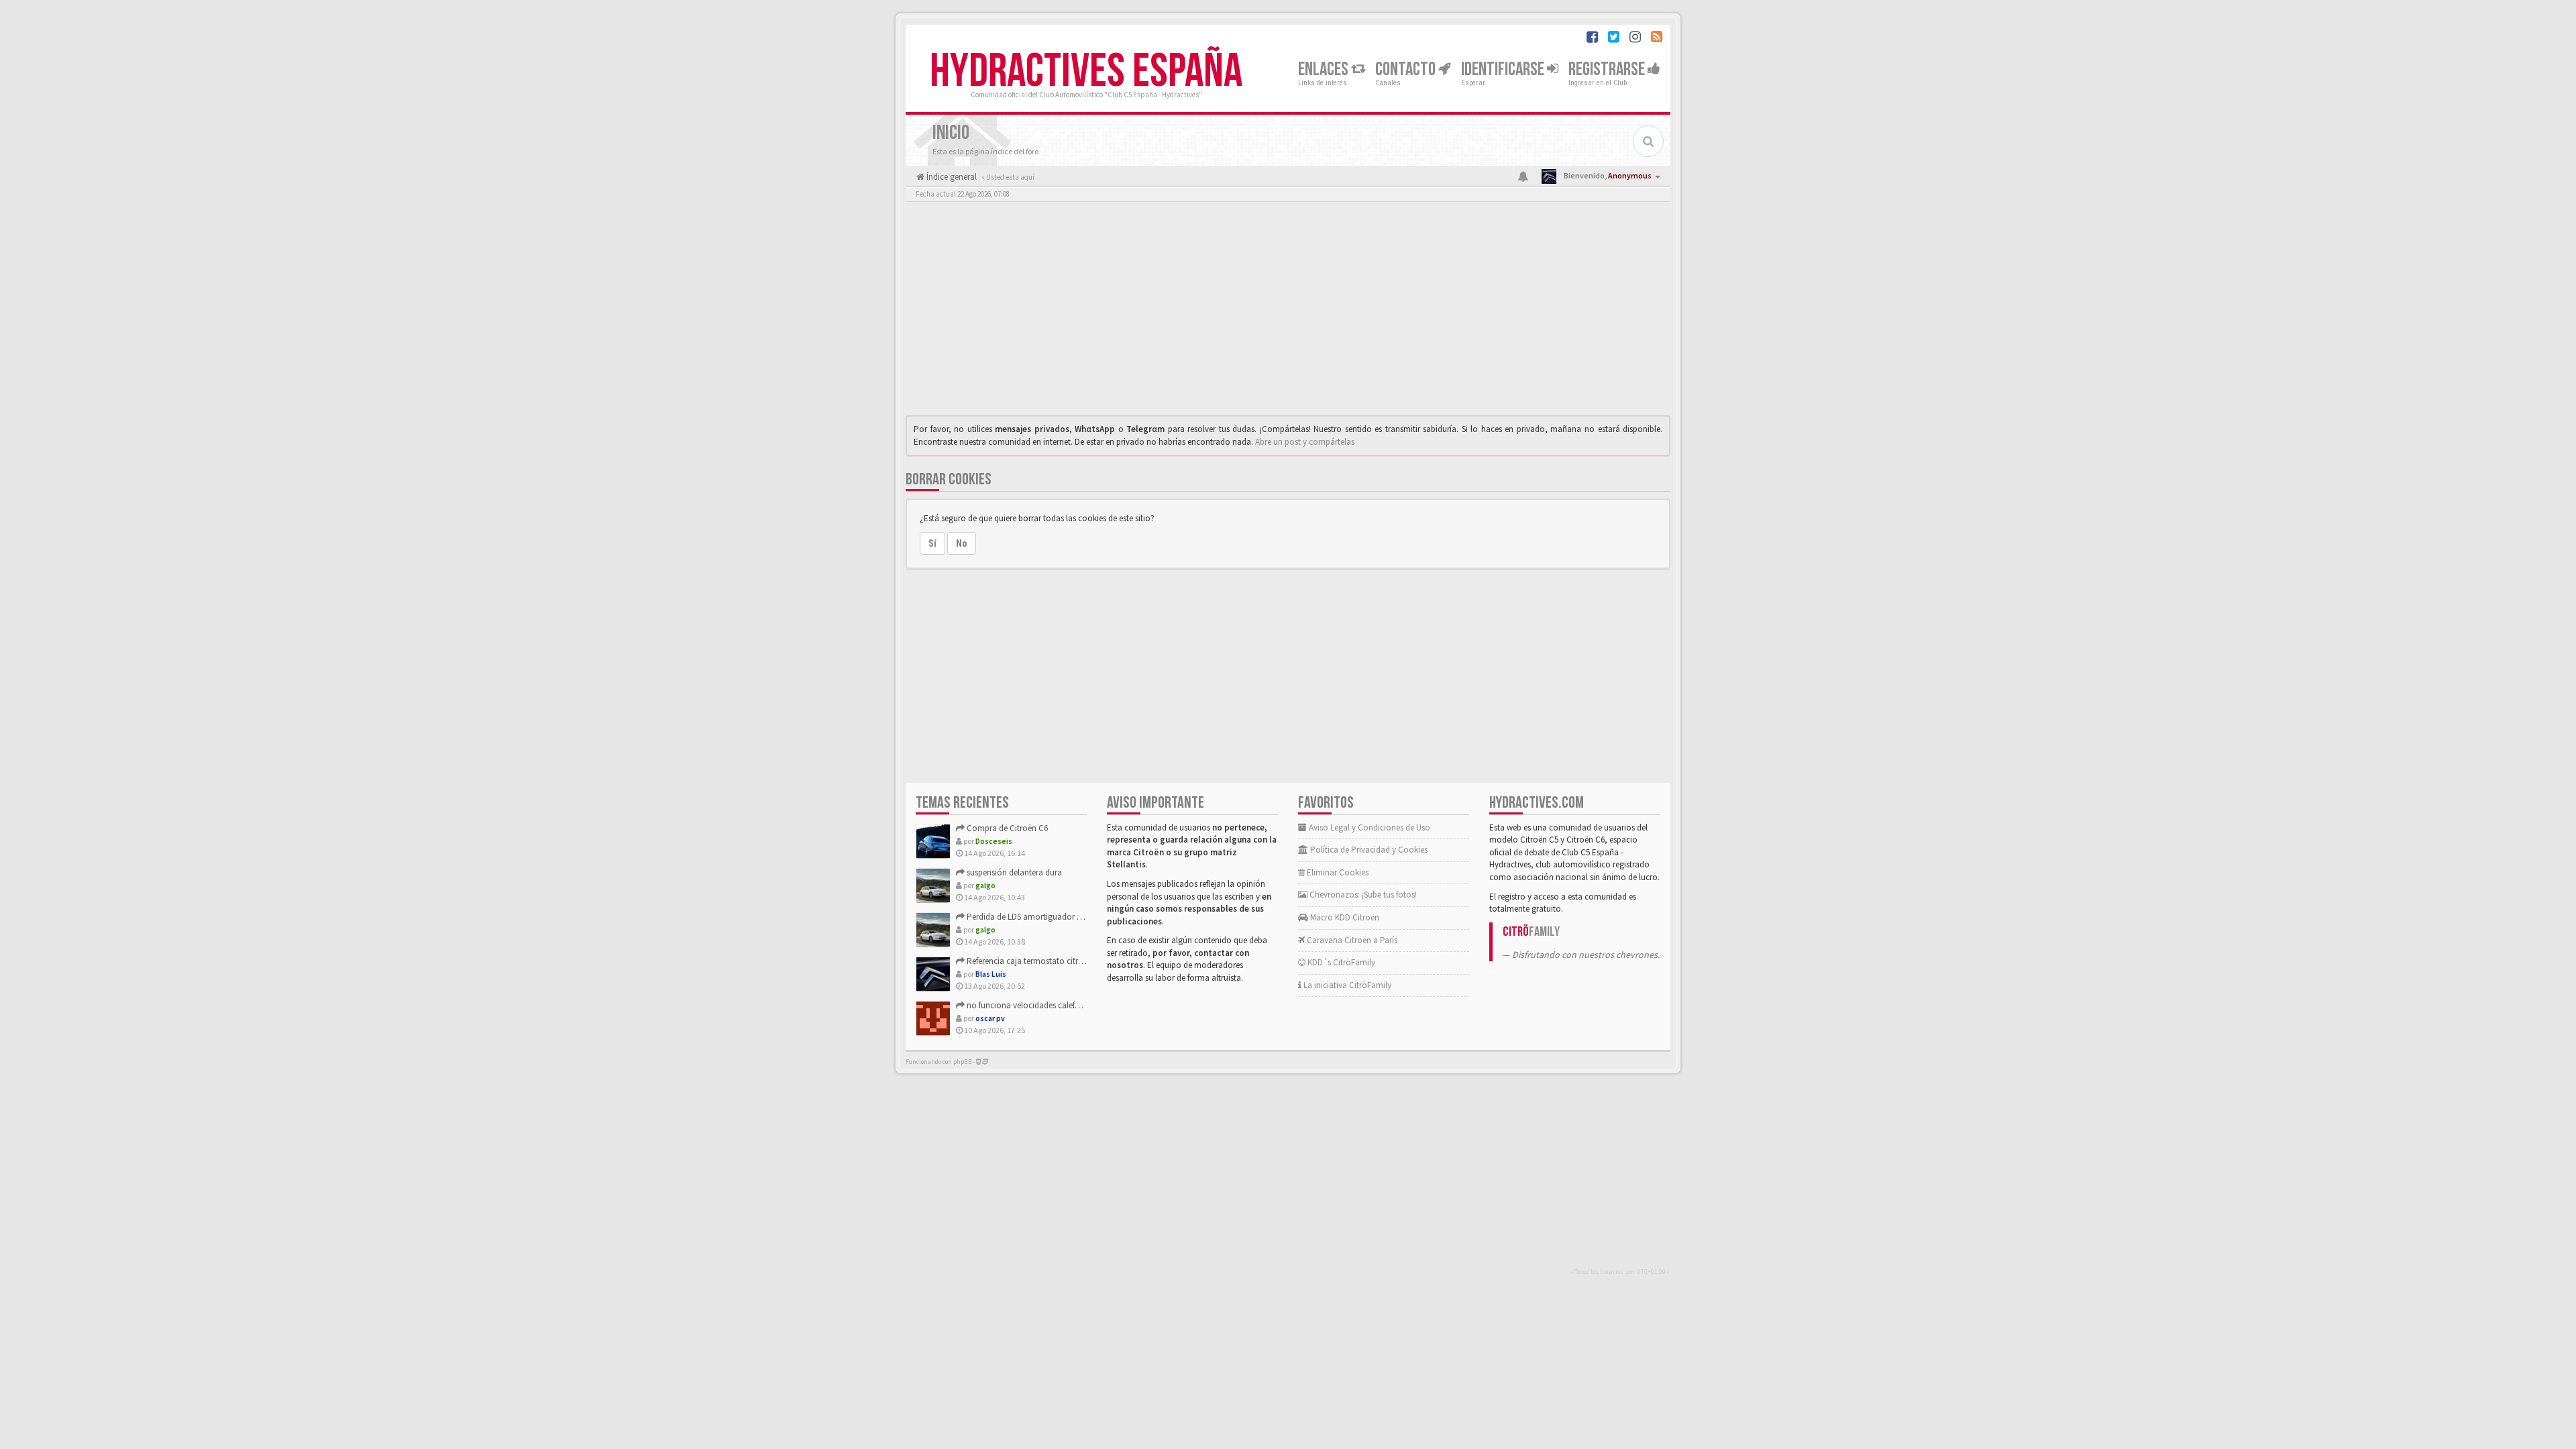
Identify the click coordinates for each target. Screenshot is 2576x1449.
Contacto (1407, 69)
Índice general (951, 177)
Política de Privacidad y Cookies (1368, 850)
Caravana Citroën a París (1351, 940)
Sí (932, 543)
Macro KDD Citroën (1344, 917)
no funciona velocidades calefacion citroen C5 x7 (1055, 1005)
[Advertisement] (1288, 312)
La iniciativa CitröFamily (1346, 985)
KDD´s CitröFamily (1340, 962)
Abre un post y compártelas (1305, 442)
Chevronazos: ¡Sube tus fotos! (1362, 895)
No (962, 543)
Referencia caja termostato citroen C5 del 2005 (1050, 961)
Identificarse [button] (1504, 69)
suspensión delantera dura (1013, 872)
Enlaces (1325, 69)
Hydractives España (1086, 72)
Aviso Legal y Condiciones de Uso (1368, 827)
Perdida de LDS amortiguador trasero (1033, 917)
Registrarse (1608, 69)
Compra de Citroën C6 (1006, 828)
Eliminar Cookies (1337, 872)
